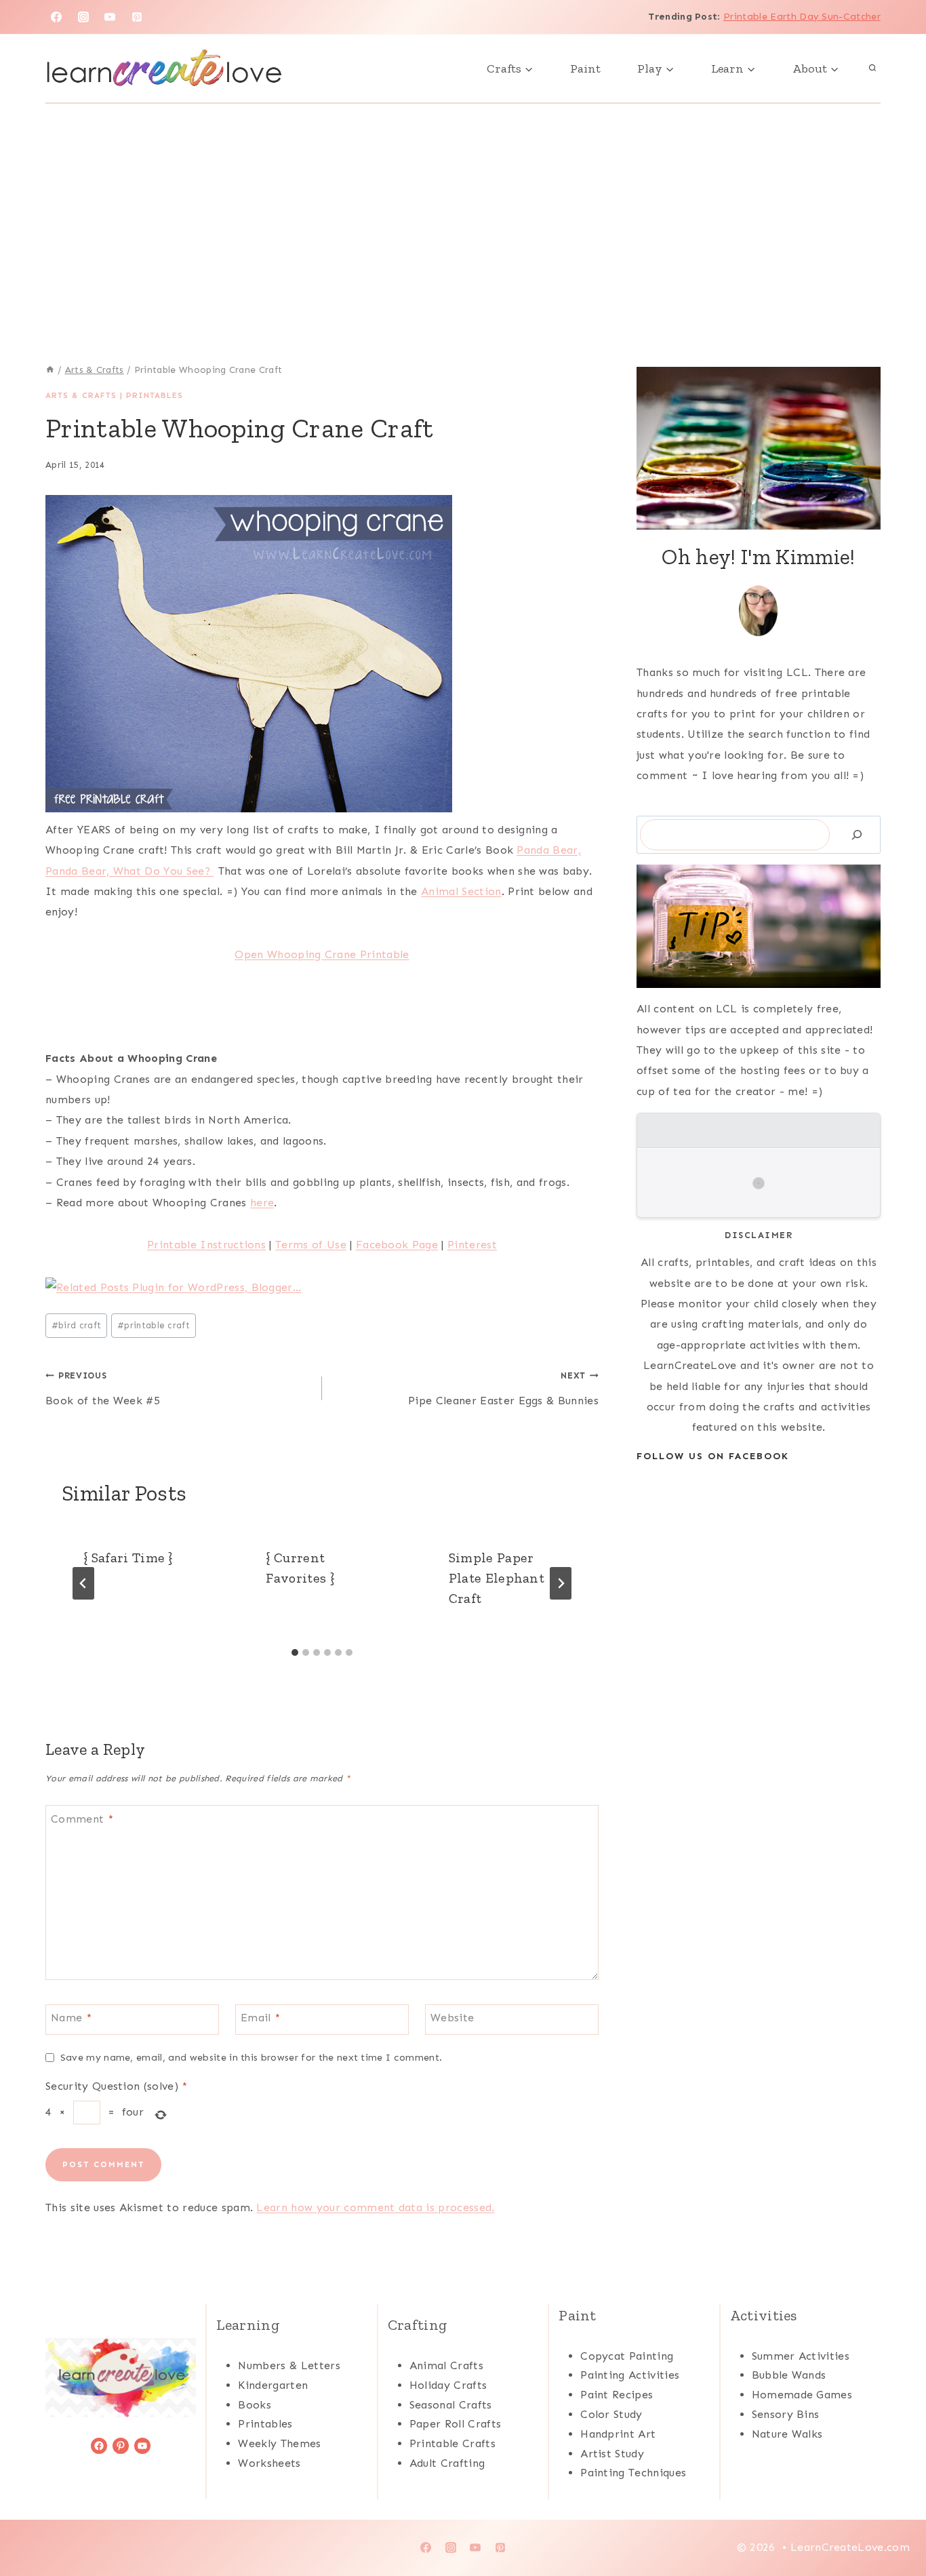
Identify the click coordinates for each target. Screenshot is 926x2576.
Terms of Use (311, 1245)
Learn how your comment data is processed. (375, 2207)
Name (71, 2018)
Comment (82, 1819)
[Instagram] (83, 17)
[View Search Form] (872, 68)
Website (452, 2018)
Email (260, 2018)
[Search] (857, 834)
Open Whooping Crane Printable (322, 954)
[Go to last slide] (83, 1583)
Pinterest (472, 1245)
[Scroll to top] (894, 2524)
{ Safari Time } (128, 1558)
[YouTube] (110, 17)
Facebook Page (397, 1245)
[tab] (295, 1652)
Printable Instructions (206, 1245)
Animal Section (461, 891)
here (262, 1203)
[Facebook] (56, 17)
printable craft (154, 1325)
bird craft (77, 1325)
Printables (155, 395)
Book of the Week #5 (103, 1389)
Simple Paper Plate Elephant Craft (497, 1578)
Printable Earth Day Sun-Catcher (802, 17)
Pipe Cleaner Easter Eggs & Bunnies (503, 1389)
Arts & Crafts (81, 395)
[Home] (50, 370)
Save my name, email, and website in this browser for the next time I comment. (251, 2057)
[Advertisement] (463, 205)
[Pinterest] (137, 17)
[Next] (561, 1583)
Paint (585, 68)
